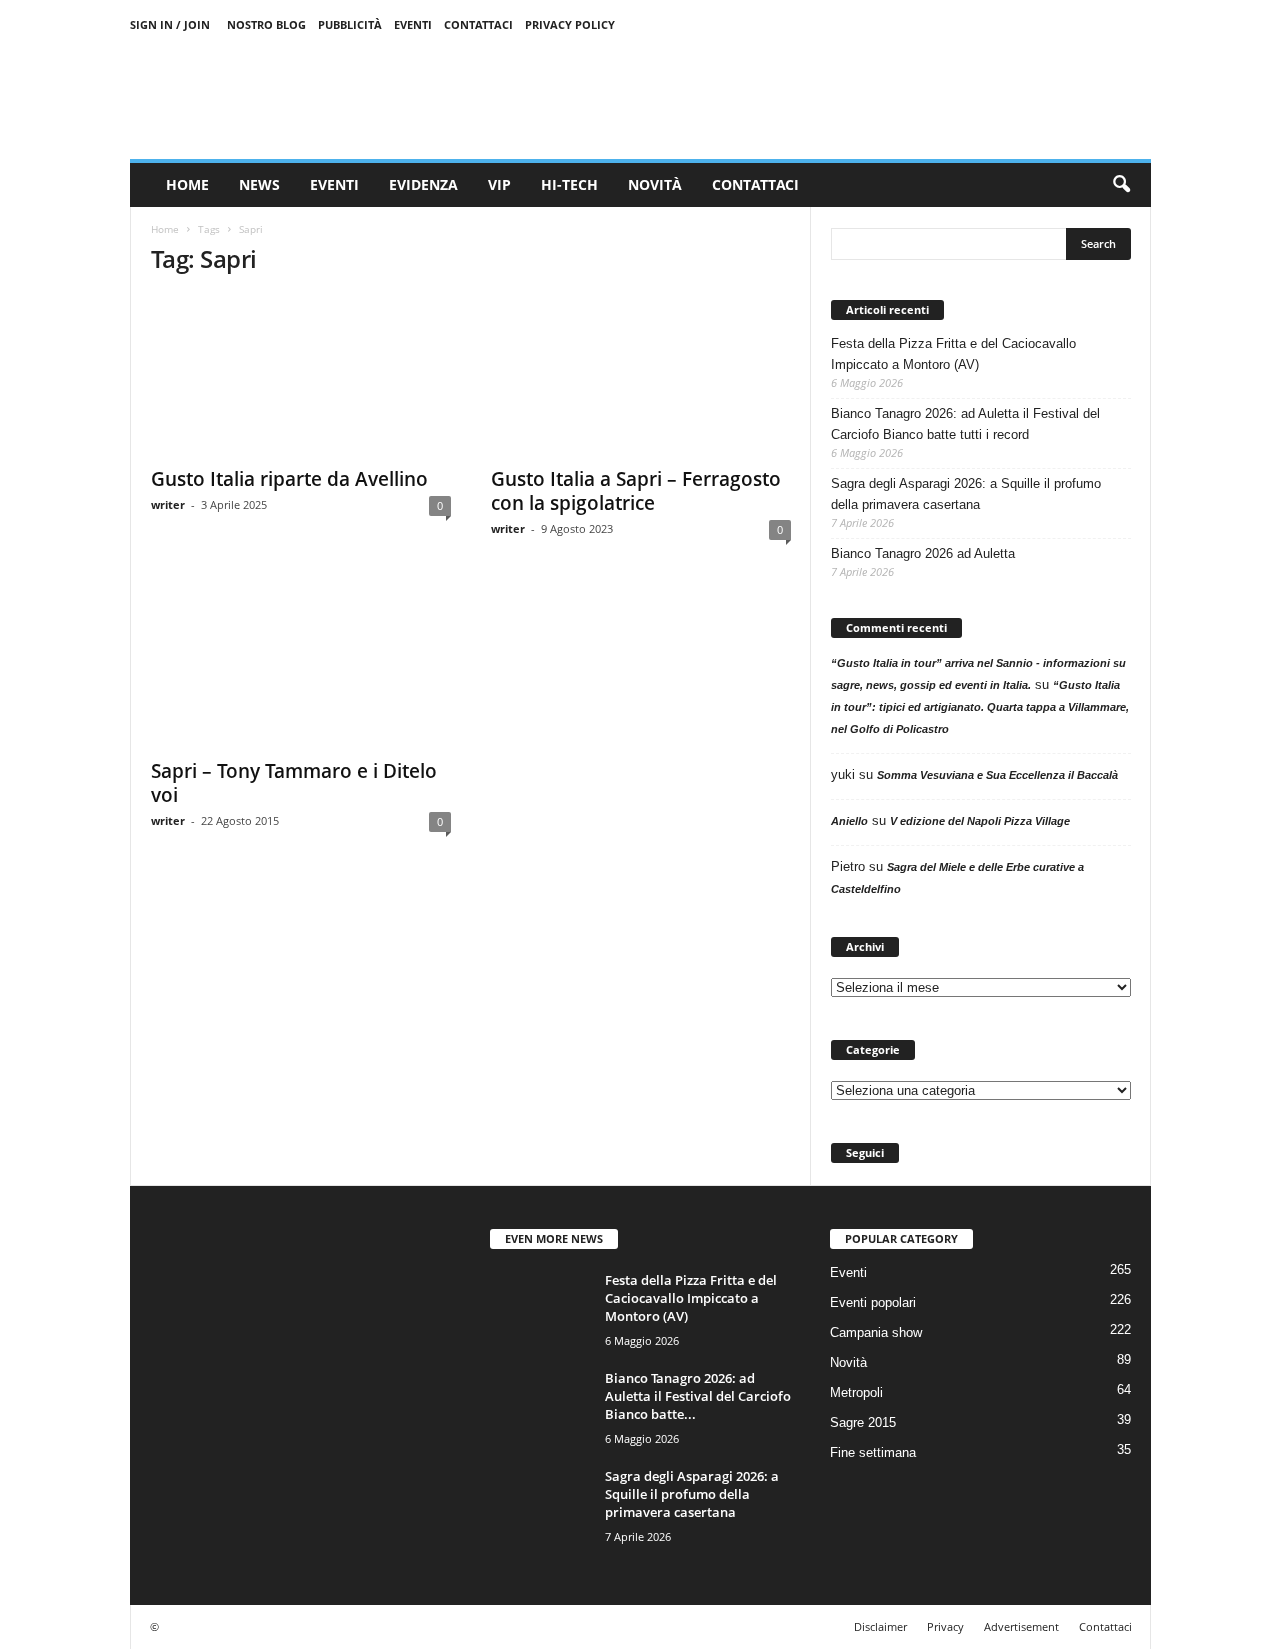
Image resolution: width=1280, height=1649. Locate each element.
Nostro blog (266, 24)
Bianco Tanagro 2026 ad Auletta (923, 553)
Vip (499, 184)
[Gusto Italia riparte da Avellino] (301, 375)
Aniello (849, 821)
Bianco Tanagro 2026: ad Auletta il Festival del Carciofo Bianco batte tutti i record (965, 424)
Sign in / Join (170, 24)
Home (187, 184)
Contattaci (478, 24)
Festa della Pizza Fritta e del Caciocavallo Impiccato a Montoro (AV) (953, 354)
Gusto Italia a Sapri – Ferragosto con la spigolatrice (636, 491)
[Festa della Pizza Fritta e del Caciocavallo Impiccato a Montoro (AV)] (540, 1308)
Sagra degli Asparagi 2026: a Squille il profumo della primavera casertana (966, 494)
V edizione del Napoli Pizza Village (980, 821)
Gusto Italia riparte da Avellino (289, 479)
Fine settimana (873, 1452)
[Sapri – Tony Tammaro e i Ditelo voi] (301, 667)
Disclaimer (880, 1626)
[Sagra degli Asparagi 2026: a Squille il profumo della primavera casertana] (540, 1504)
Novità (655, 184)
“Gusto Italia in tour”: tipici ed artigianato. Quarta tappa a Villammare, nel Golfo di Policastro (980, 707)
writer (168, 504)
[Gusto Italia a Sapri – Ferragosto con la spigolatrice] (641, 375)
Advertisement (1021, 1626)
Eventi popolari (873, 1302)
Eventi (413, 24)
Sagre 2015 (863, 1422)
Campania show (876, 1332)
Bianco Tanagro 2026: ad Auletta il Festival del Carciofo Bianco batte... (698, 1396)
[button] (1121, 185)
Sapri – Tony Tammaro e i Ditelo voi (294, 783)
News (259, 184)
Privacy (945, 1626)
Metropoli (856, 1392)
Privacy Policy (570, 24)
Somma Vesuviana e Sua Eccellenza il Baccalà (997, 775)
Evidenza (423, 184)
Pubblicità (350, 24)
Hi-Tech (569, 184)
